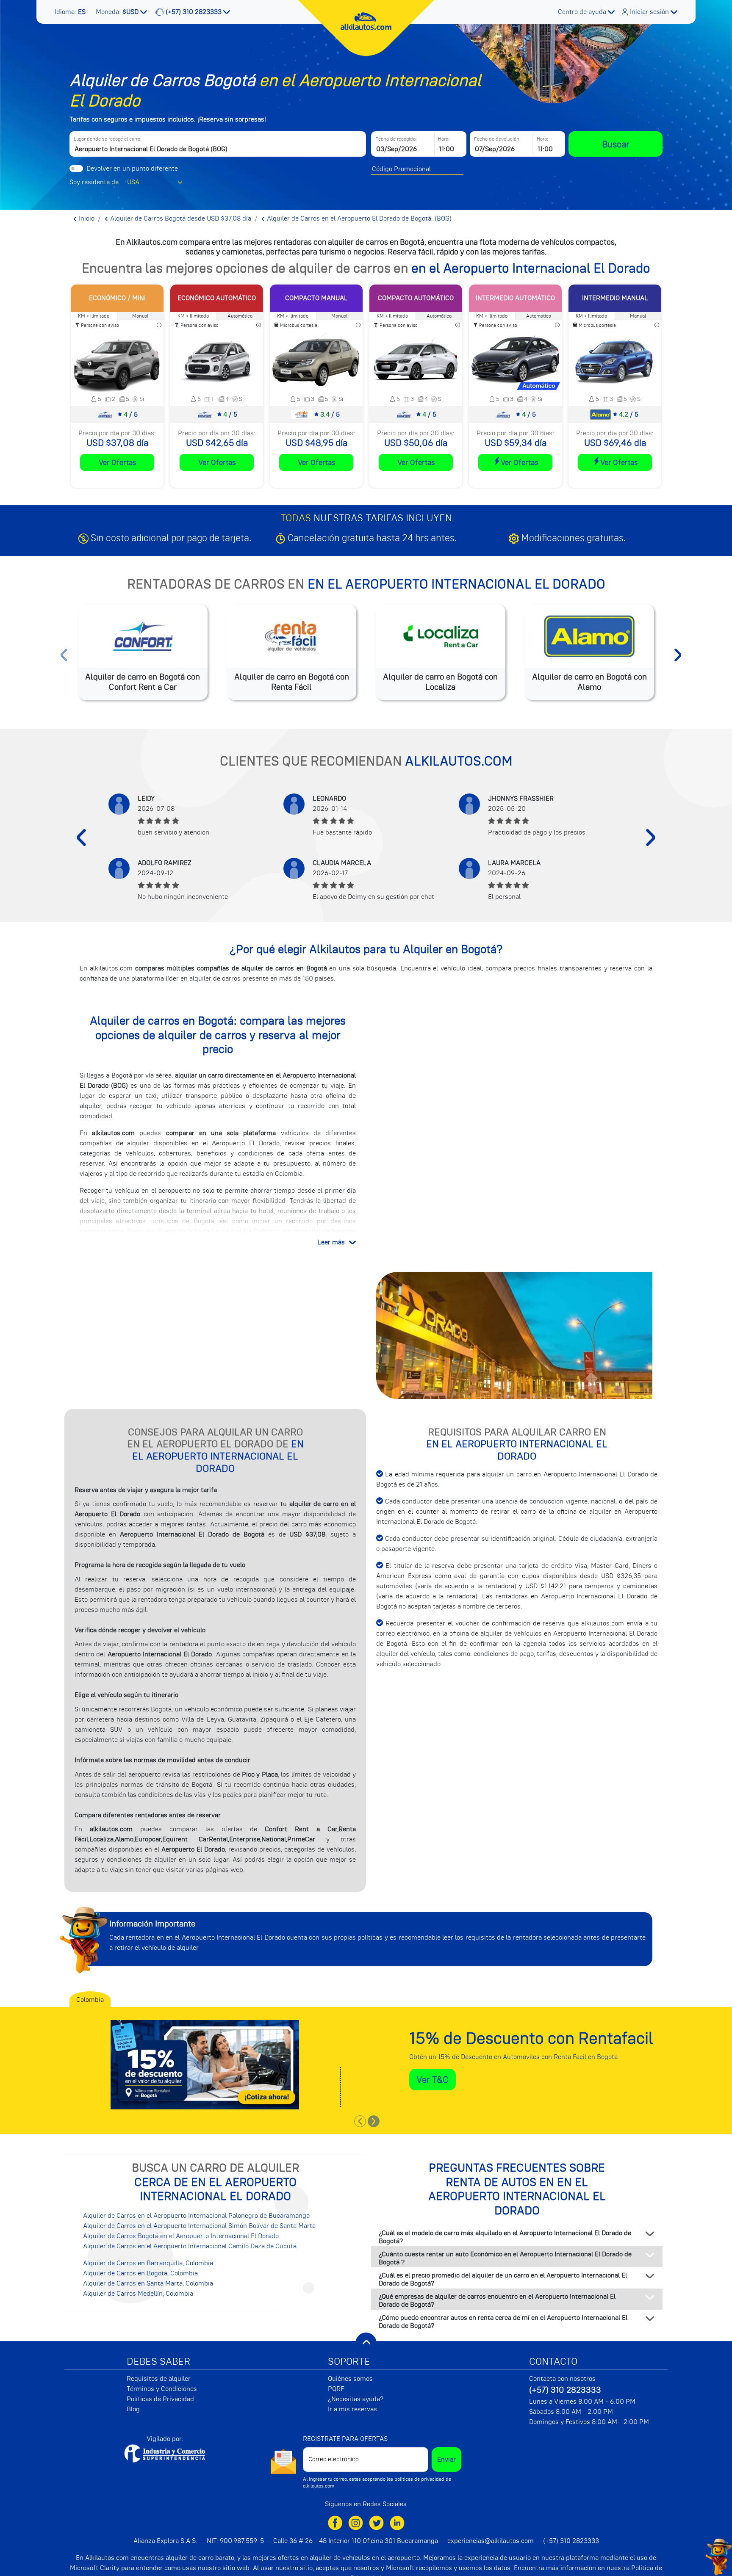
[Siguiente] (651, 837)
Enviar (446, 2460)
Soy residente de (94, 182)
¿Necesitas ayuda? (356, 2399)
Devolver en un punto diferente (132, 169)
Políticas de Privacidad (160, 2399)
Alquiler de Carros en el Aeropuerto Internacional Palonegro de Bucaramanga (196, 2216)
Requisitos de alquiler (159, 2379)
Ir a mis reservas (352, 2409)
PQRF (336, 2389)
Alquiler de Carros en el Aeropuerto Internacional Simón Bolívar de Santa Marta (199, 2226)
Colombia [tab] (90, 2000)
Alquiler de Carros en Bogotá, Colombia (140, 2273)
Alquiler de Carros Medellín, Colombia (138, 2294)
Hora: (444, 139)
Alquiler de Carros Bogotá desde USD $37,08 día (180, 218)
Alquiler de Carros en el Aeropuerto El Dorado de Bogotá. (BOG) (358, 218)
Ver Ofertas (117, 462)
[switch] (76, 169)
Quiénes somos (350, 2379)
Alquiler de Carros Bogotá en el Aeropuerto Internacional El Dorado (181, 2236)
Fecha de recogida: (396, 139)
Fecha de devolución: (497, 139)
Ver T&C (433, 2080)
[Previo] (81, 837)
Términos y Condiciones (162, 2389)
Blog (133, 2409)
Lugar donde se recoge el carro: (108, 139)
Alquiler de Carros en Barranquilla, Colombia (148, 2263)
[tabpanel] (366, 2059)
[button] (71, 12)
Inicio (86, 218)
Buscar (616, 144)
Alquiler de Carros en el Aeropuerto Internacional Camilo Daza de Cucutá (190, 2246)
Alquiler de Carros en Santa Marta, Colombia (148, 2283)
